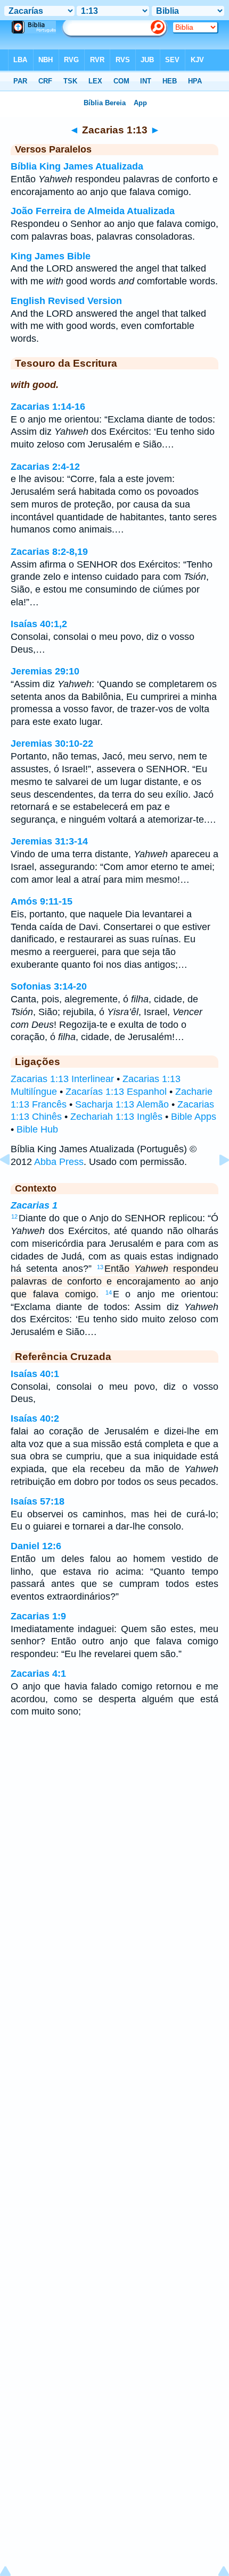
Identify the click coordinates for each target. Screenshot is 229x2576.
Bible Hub (37, 1129)
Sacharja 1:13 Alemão (122, 1104)
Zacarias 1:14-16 (48, 407)
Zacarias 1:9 (38, 1616)
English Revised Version (66, 301)
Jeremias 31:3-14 (49, 841)
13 (100, 1267)
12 (14, 1217)
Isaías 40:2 (35, 1418)
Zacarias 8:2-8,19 (49, 552)
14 (109, 1293)
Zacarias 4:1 (38, 1674)
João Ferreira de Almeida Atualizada (93, 211)
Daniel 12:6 (36, 1546)
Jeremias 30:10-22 (52, 744)
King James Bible (51, 256)
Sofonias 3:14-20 (49, 986)
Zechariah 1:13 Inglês (116, 1117)
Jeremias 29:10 (45, 671)
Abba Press (59, 1162)
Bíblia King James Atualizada (77, 166)
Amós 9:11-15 (42, 901)
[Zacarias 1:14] (216, 1184)
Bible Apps (194, 1117)
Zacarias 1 (34, 1205)
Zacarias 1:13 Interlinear (62, 1079)
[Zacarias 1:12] (13, 1184)
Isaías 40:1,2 (39, 624)
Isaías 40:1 (35, 1374)
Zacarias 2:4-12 (45, 467)
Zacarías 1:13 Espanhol (116, 1092)
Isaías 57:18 (38, 1501)
